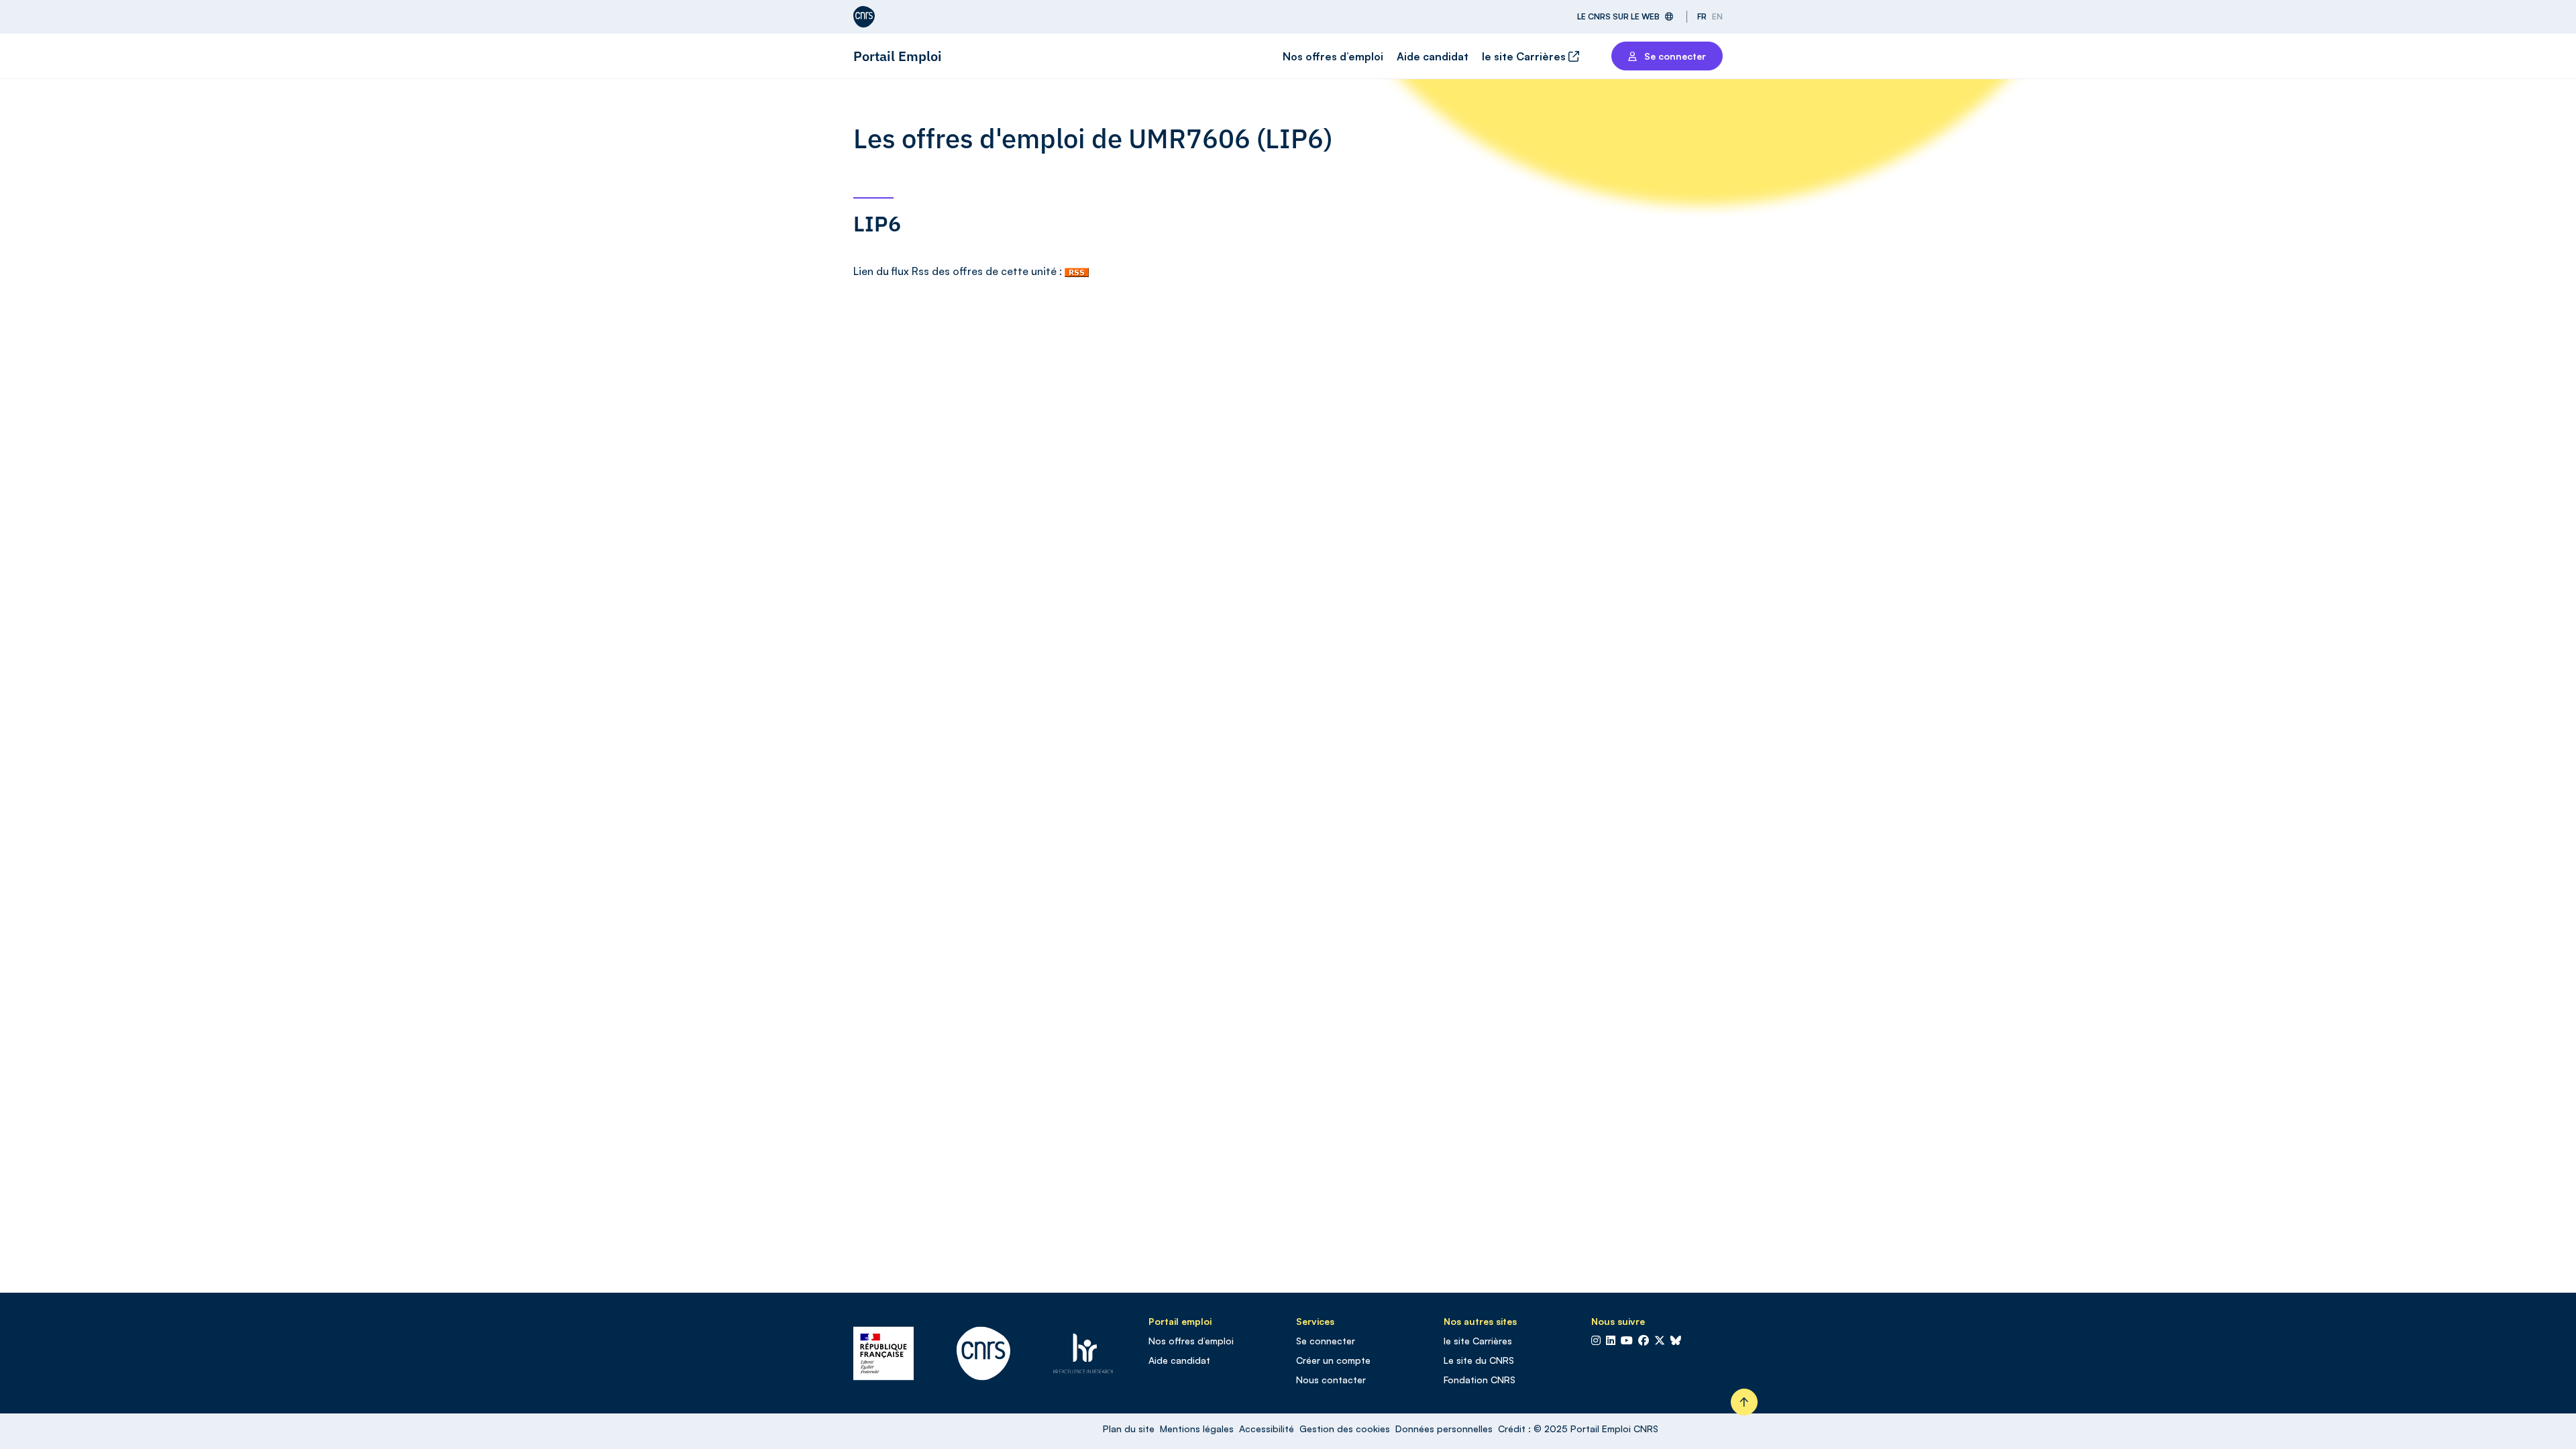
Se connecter (1326, 1341)
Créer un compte (1333, 1360)
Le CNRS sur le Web (1618, 16)
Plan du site (1129, 1429)
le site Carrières (1525, 56)
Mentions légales (1197, 1429)
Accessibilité (1267, 1429)
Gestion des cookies (1345, 1429)
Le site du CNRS (1479, 1360)
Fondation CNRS (1480, 1380)
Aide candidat (1433, 56)
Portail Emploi (898, 56)
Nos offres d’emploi (1333, 56)
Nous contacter (1331, 1380)
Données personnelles (1444, 1429)
